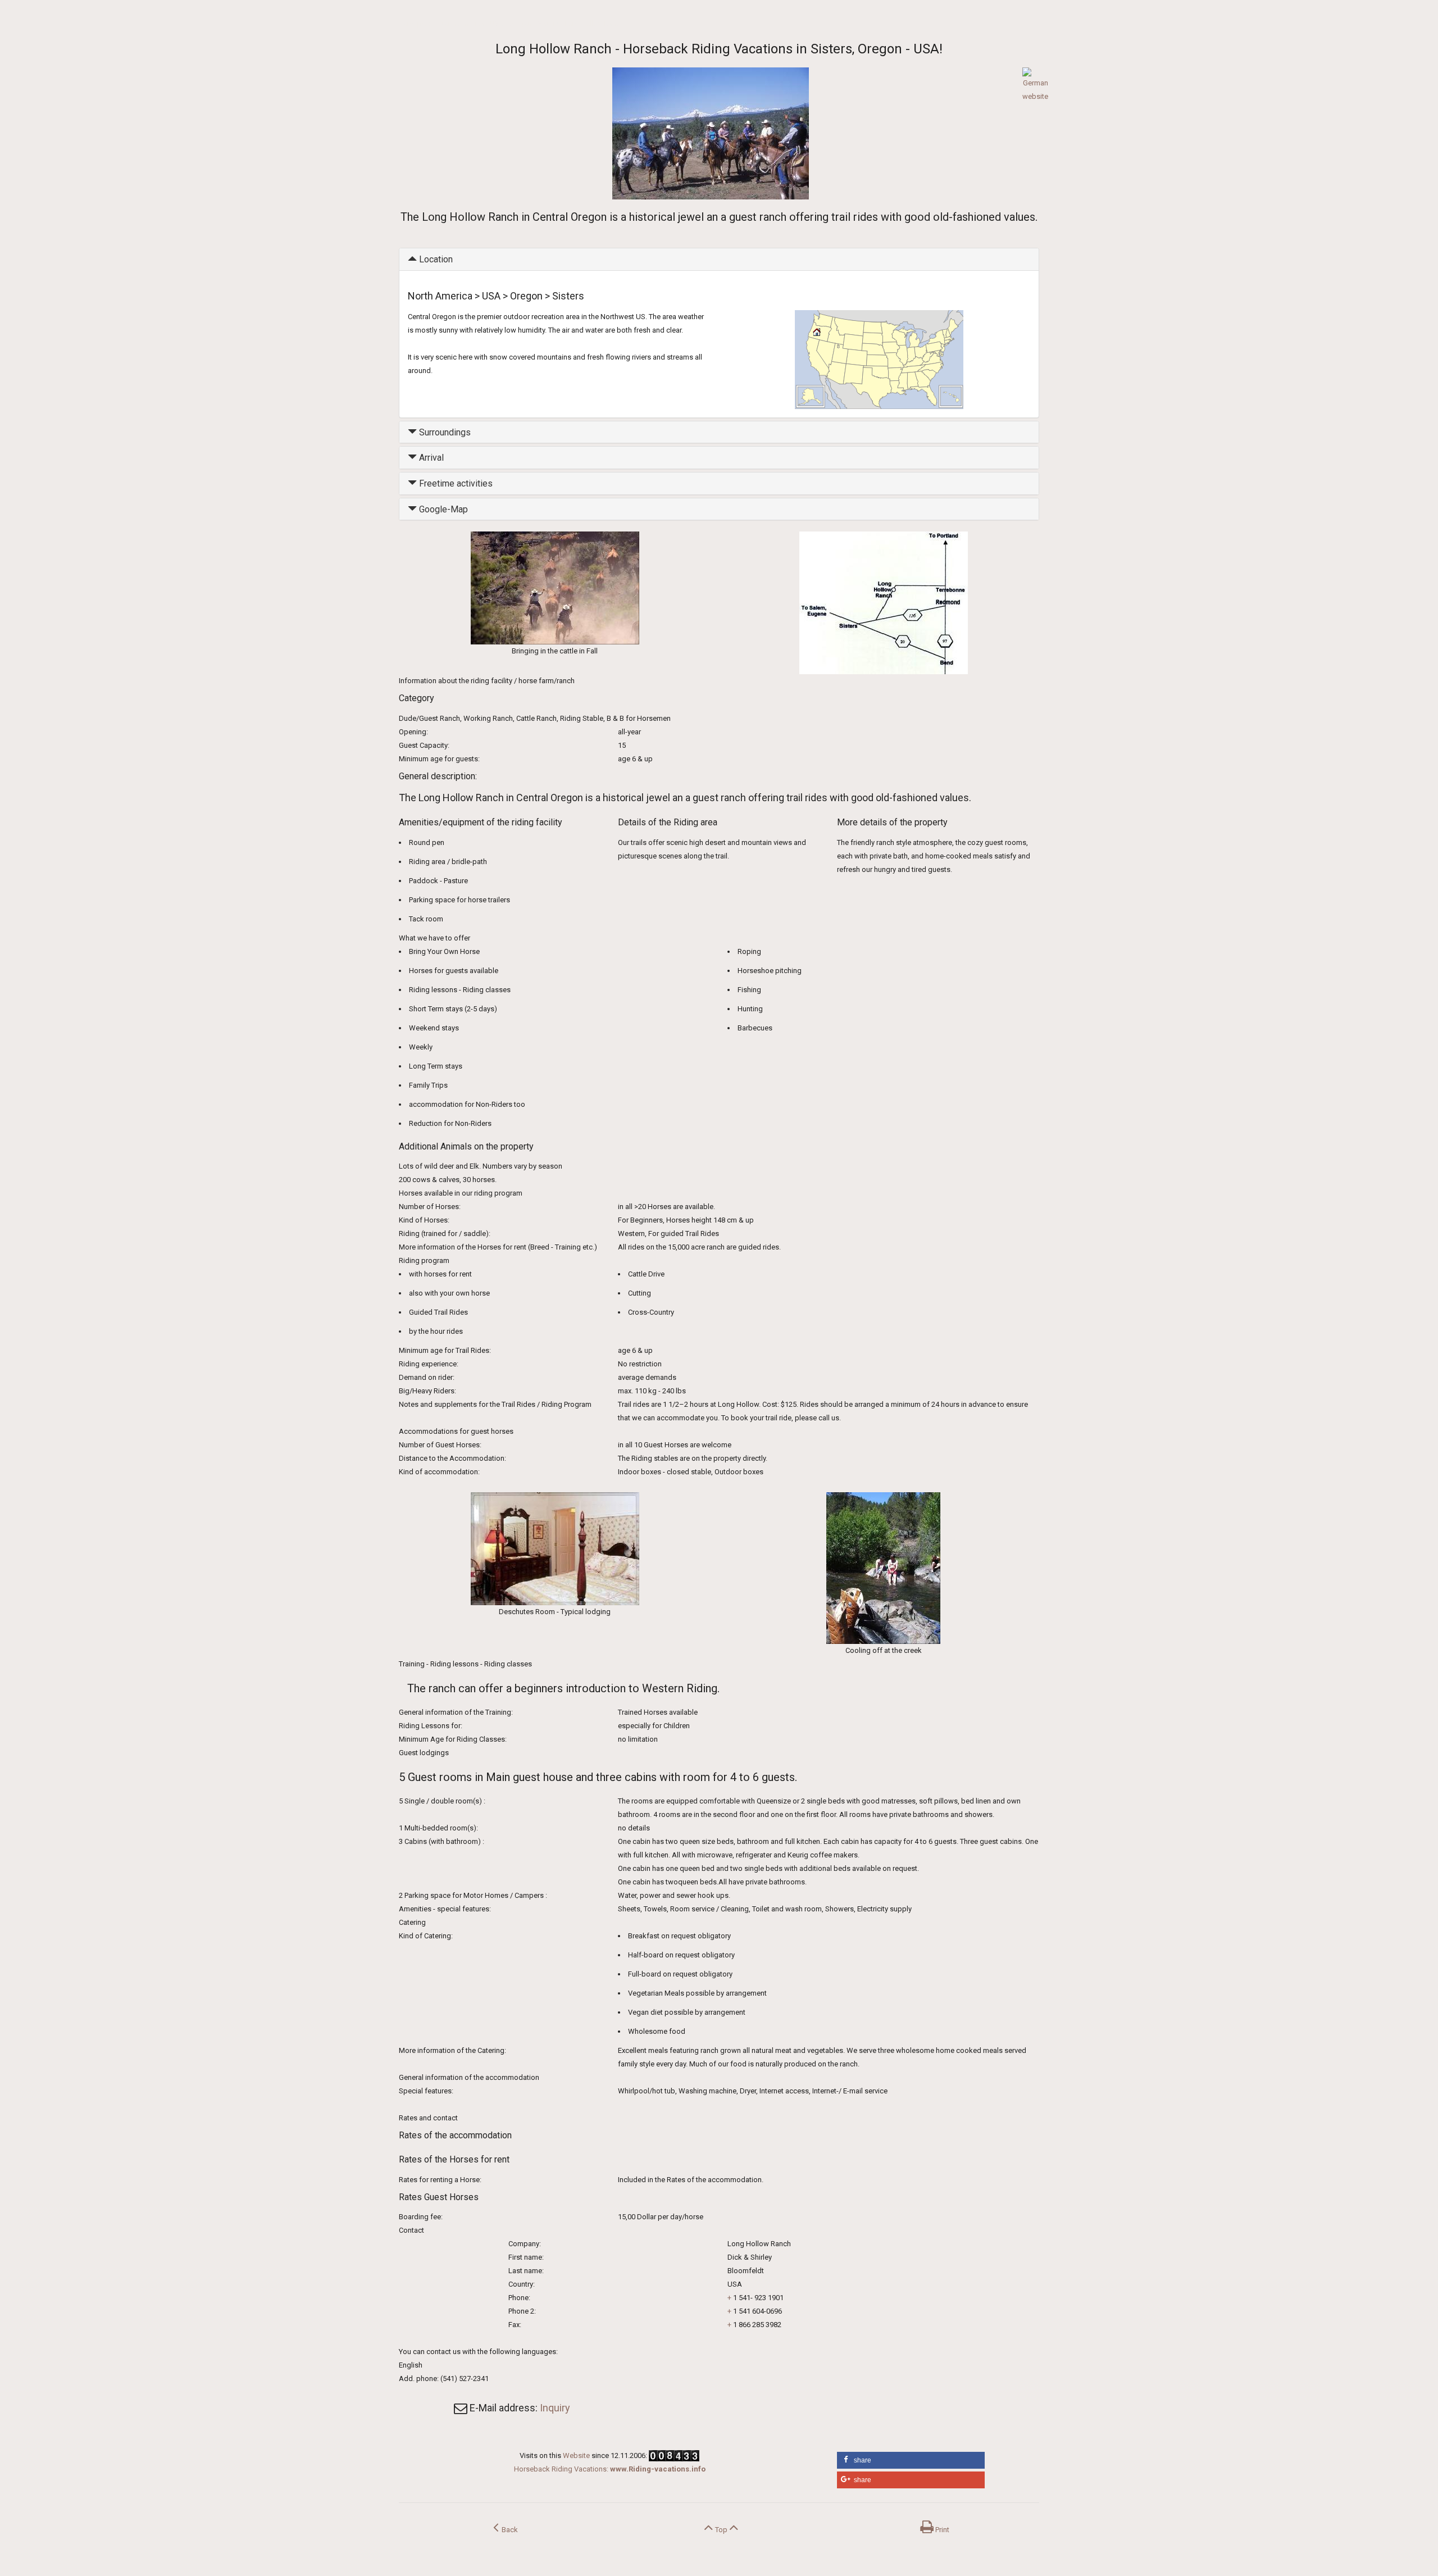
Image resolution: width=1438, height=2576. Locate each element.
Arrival (430, 458)
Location (435, 259)
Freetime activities (455, 483)
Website (576, 2455)
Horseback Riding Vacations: (610, 2469)
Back (508, 2530)
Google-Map (442, 509)
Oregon (520, 24)
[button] (911, 2460)
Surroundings (444, 432)
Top (721, 2530)
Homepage (416, 24)
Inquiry (555, 2408)
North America (462, 24)
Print (941, 2530)
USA (497, 24)
